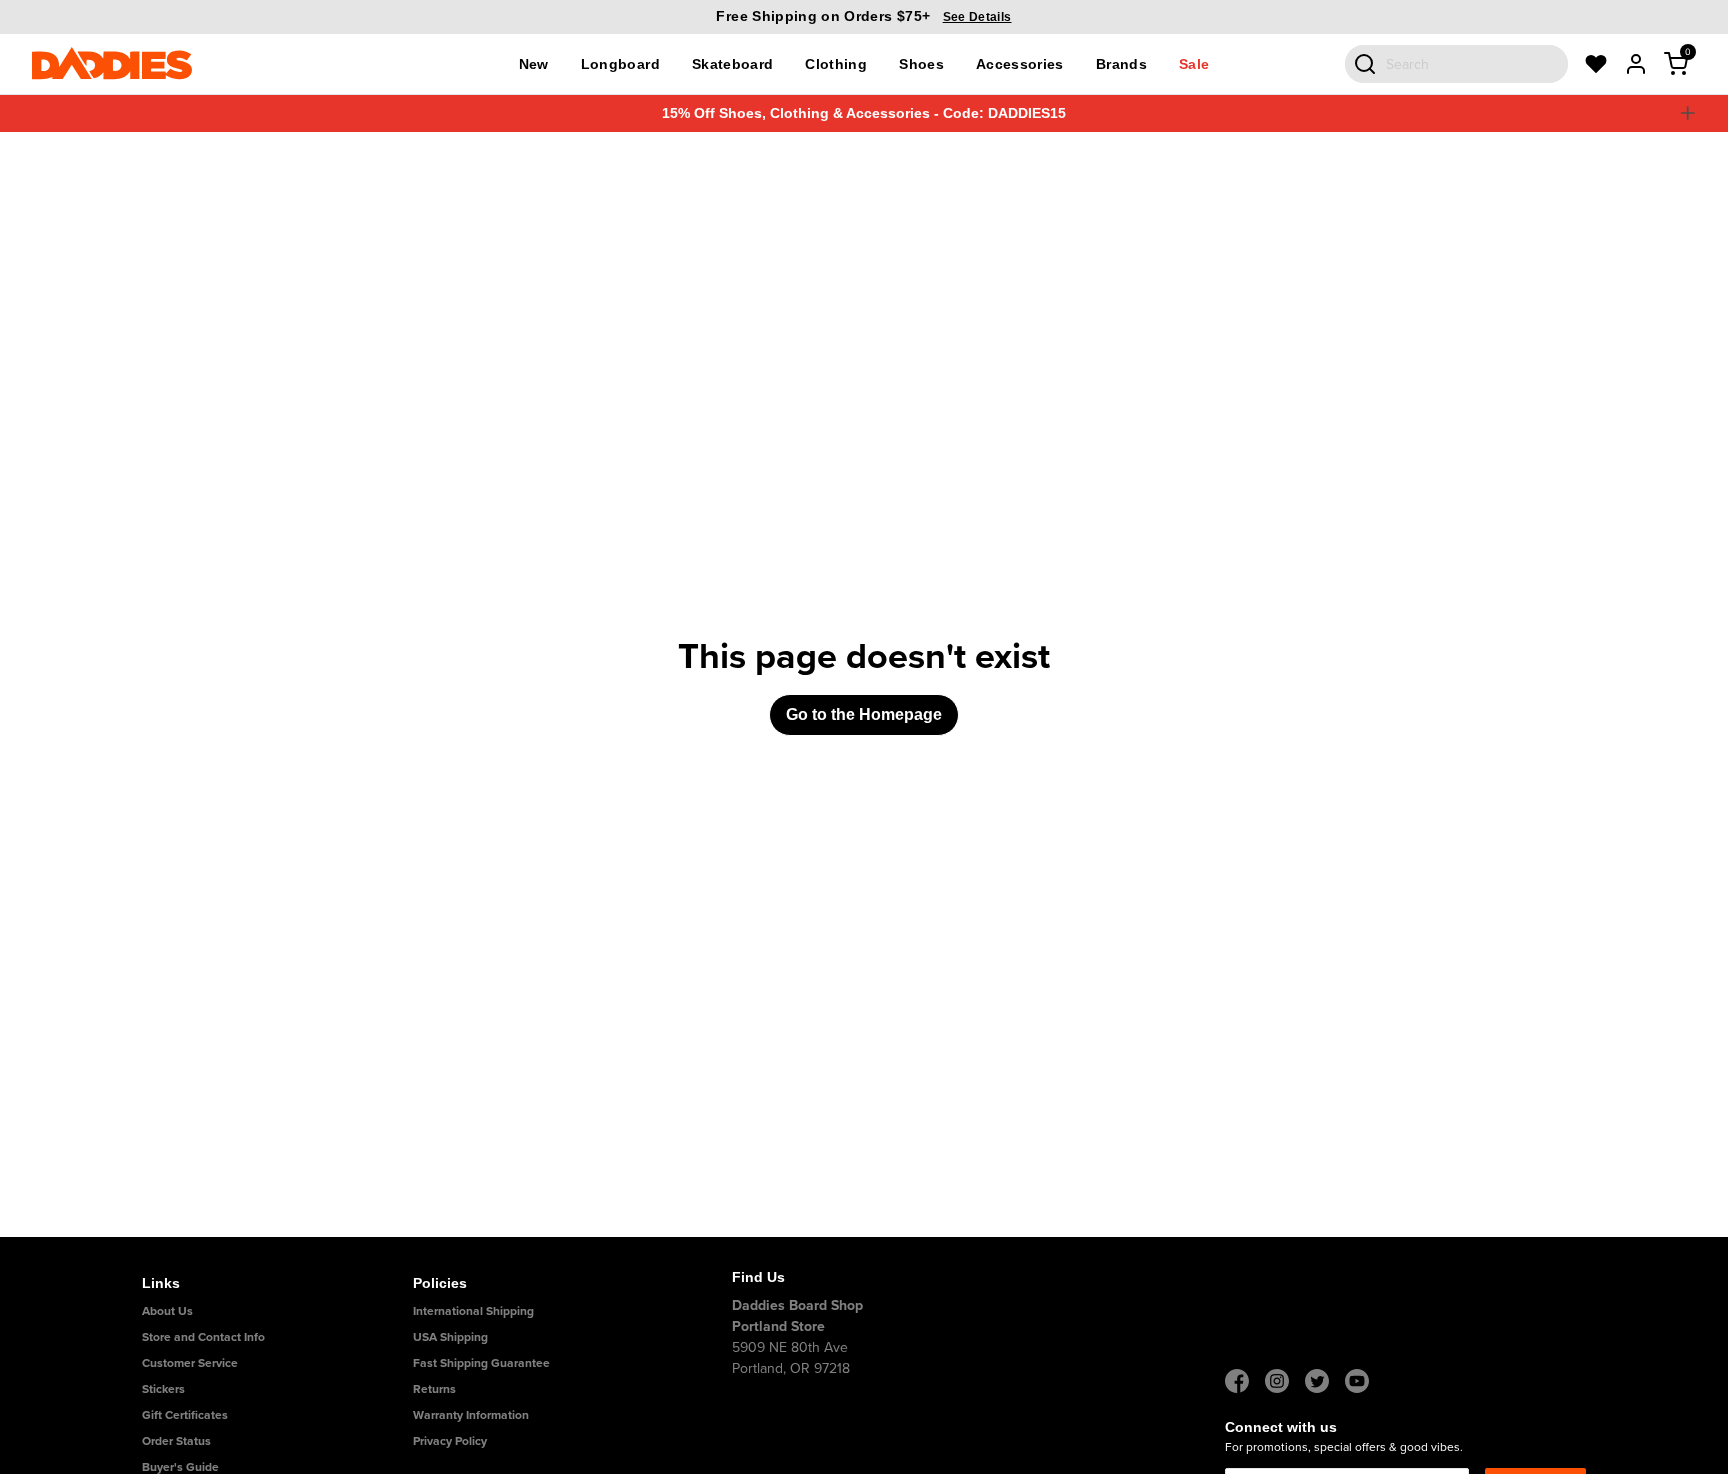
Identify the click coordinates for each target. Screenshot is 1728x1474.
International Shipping (473, 1310)
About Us (167, 1310)
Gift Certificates (185, 1414)
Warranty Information (471, 1414)
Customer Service (190, 1362)
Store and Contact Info (203, 1336)
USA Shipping (450, 1336)
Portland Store (778, 1326)
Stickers (163, 1388)
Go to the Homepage (864, 714)
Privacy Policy (450, 1440)
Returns (434, 1388)
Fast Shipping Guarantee (481, 1362)
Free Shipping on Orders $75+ (863, 16)
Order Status (176, 1440)
